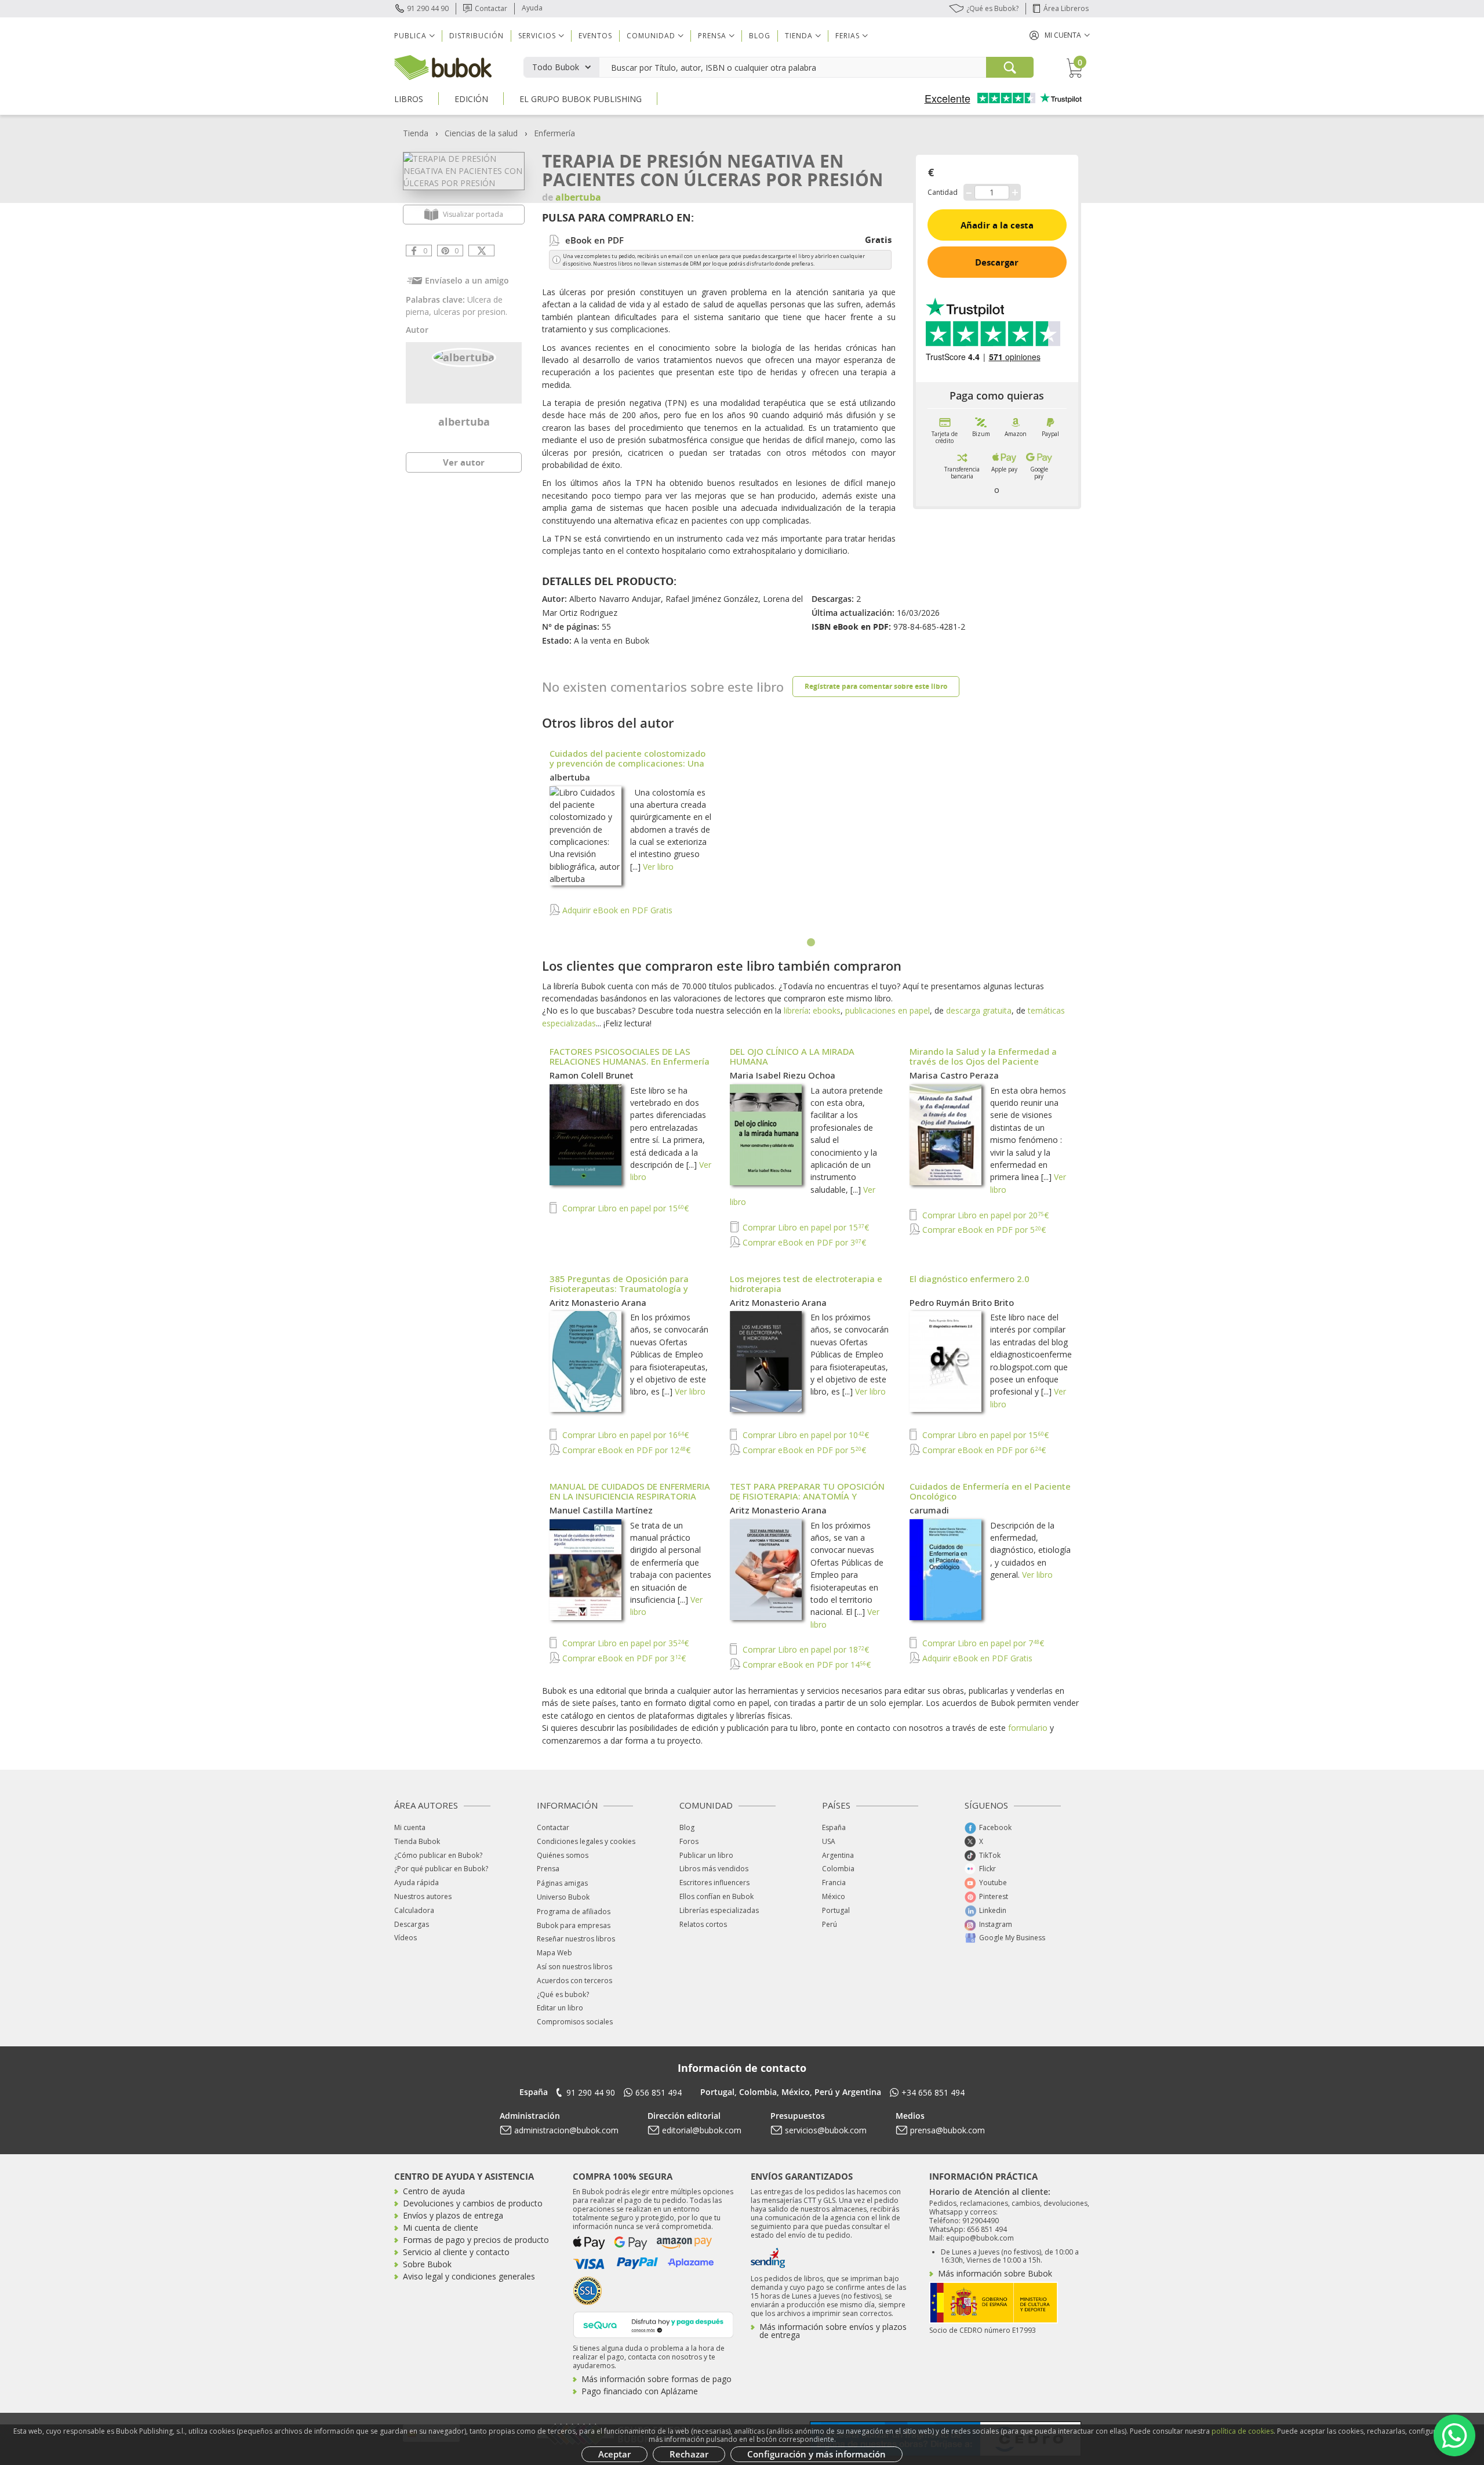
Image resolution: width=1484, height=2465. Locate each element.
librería (796, 1010)
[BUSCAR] (1010, 67)
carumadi (929, 1510)
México (834, 1896)
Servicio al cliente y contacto (456, 2252)
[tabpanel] (812, 838)
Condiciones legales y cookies (586, 1841)
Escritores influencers (714, 1883)
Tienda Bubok (417, 1841)
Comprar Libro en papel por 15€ (624, 1208)
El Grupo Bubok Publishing (581, 99)
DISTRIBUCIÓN (477, 36)
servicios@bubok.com (826, 2130)
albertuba (464, 422)
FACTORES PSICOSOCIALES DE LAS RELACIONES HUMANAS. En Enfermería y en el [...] (630, 1061)
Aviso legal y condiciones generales (469, 2276)
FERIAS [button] (848, 36)
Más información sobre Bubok (995, 2273)
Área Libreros (1066, 8)
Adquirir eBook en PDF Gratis (616, 910)
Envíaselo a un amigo (467, 280)
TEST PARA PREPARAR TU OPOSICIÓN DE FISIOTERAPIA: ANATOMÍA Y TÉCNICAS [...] (807, 1496)
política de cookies (1243, 2431)
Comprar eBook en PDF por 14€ (805, 1664)
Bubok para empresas (574, 1925)
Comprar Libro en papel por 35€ (624, 1643)
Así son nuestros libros (574, 1967)
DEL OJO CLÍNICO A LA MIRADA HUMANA (792, 1056)
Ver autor (464, 462)
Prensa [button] (712, 36)
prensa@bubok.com (947, 2130)
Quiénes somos (563, 1855)
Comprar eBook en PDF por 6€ (983, 1450)
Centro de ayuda (434, 2191)
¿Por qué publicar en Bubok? (441, 1869)
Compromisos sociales (575, 2022)
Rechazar (689, 2454)
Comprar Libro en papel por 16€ (624, 1435)
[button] (1060, 35)
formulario (1028, 1728)
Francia (834, 1883)
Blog (760, 36)
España (834, 1827)
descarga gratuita (979, 1010)
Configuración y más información (816, 2454)
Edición (471, 99)
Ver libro (658, 867)
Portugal (836, 1910)
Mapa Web (554, 1953)
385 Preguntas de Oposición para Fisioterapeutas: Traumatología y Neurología (619, 1288)
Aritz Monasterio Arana (598, 1302)
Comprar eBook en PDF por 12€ (625, 1450)
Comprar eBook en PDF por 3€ (803, 1242)
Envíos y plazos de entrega (453, 2215)
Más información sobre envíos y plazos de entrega (833, 2331)
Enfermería (554, 133)
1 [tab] (812, 943)
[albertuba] (464, 356)
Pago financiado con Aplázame (640, 2391)
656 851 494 (659, 2092)
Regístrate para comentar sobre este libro (876, 686)
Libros (409, 99)
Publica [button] (410, 36)
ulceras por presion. (470, 312)
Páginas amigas (562, 1883)
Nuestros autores (423, 1896)
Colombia (838, 1869)
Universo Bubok (563, 1897)
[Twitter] (481, 251)
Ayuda (532, 8)
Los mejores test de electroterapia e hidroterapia (806, 1284)
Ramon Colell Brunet (592, 1075)
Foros (689, 1841)
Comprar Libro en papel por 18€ (805, 1649)
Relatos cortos (703, 1924)
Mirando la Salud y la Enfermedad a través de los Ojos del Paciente (983, 1056)
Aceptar (614, 2454)
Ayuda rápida (417, 1883)
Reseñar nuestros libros (576, 1939)
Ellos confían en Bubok (716, 1896)
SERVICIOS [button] (537, 36)
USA (829, 1841)
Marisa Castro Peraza (954, 1075)
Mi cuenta (410, 1827)
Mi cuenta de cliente (441, 2228)
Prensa (548, 1869)
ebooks (827, 1010)
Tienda (416, 133)
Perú (830, 1924)
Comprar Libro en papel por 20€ (984, 1215)
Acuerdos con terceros (574, 1981)
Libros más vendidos (714, 1869)
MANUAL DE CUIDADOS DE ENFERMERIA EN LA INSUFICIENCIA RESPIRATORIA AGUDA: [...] (630, 1496)
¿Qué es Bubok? (992, 8)
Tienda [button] (799, 36)
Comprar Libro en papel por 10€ (805, 1435)
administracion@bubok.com (566, 2130)
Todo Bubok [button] (556, 67)
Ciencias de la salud (481, 133)
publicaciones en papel (888, 1010)
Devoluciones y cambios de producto (473, 2203)
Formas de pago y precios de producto (476, 2240)
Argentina (838, 1855)
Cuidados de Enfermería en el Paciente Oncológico (990, 1491)
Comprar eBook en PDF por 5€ (983, 1230)
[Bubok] (443, 66)
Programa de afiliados (574, 1912)
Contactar (491, 8)
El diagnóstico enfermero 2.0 (970, 1279)
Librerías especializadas (719, 1910)
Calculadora (414, 1910)
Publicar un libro (706, 1855)
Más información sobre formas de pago (656, 2379)
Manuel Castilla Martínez (601, 1510)
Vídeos (405, 1938)
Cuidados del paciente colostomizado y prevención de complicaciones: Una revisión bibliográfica (628, 763)
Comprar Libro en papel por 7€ (982, 1643)
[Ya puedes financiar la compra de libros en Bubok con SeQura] (653, 2324)
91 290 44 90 (428, 8)
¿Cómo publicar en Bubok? (438, 1855)
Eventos (595, 36)
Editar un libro (560, 2008)
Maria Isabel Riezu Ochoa (783, 1075)
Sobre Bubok (427, 2264)
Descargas (412, 1924)
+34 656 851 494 (933, 2092)
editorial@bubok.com (702, 2130)
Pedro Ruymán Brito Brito (962, 1302)
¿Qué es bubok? (563, 1994)
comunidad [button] (651, 36)
